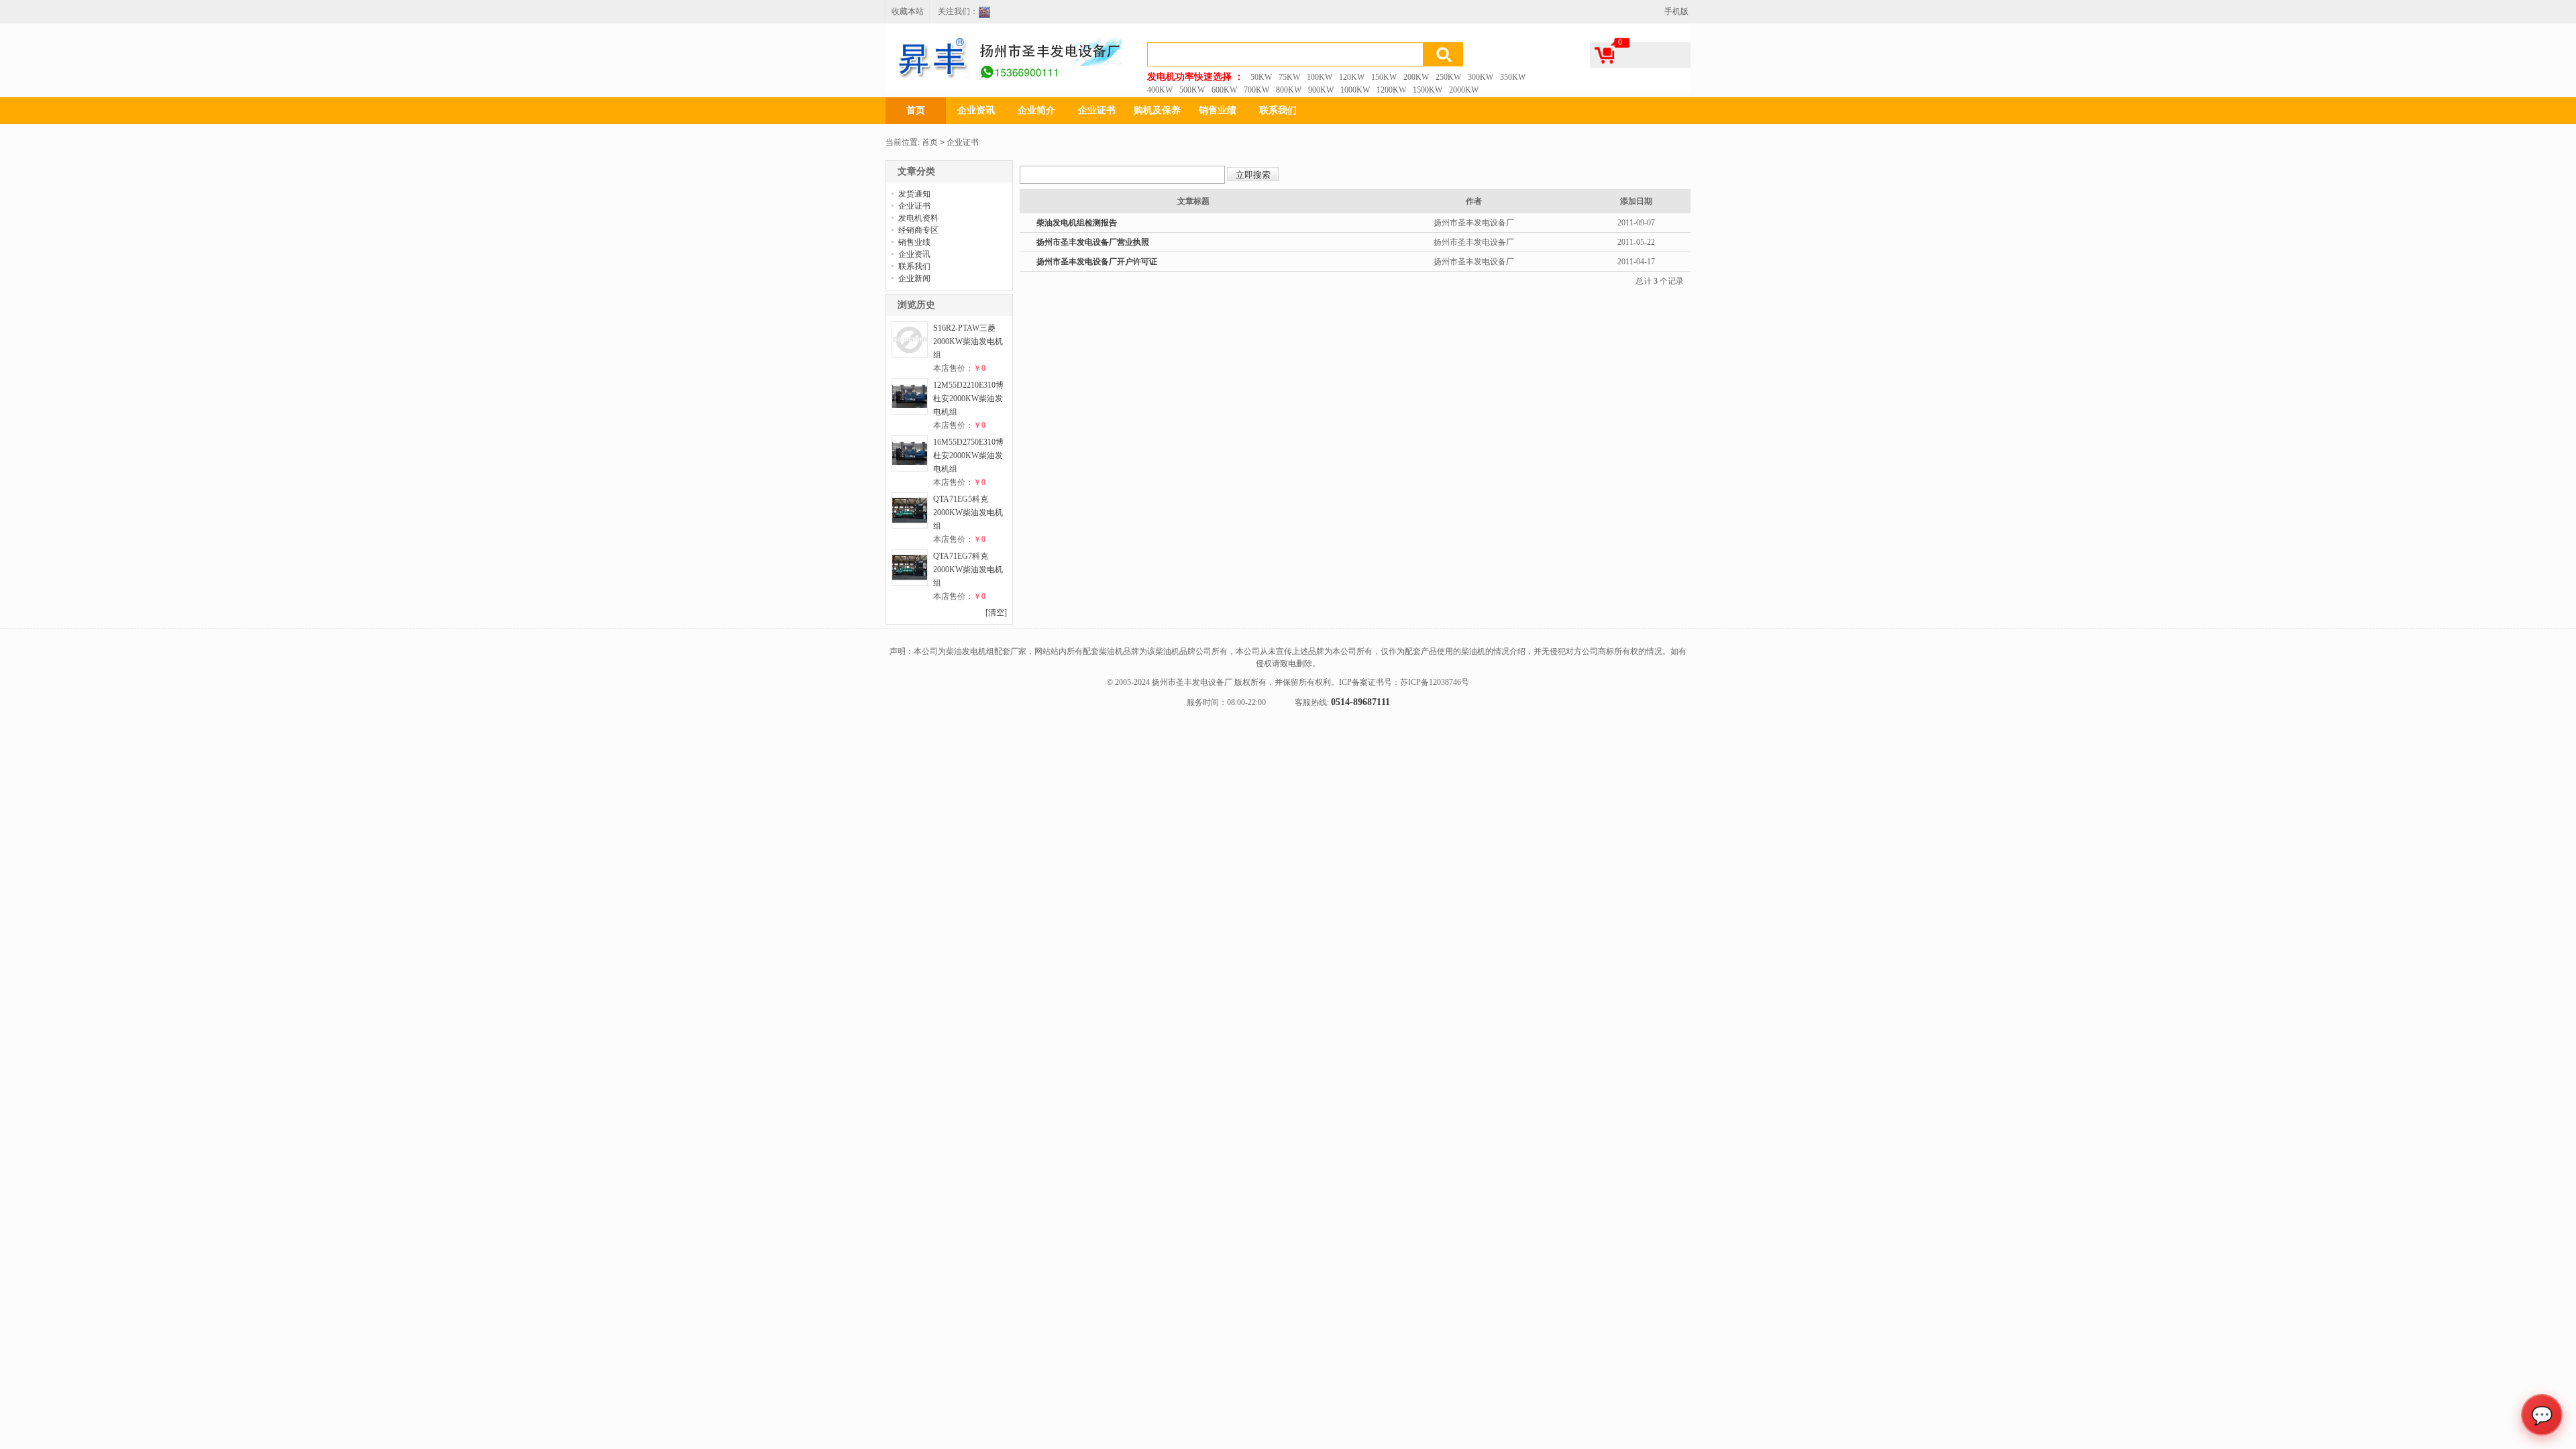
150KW (1384, 77)
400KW (1160, 90)
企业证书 (1097, 110)
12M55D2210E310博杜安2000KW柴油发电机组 (968, 398)
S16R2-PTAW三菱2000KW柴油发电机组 (968, 341)
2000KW (1464, 90)
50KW (1261, 77)
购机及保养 (1157, 110)
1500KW (1428, 90)
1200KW (1391, 90)
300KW (1481, 77)
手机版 (1676, 11)
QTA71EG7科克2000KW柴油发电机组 (968, 570)
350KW (1513, 77)
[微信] (988, 14)
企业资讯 (976, 110)
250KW (1448, 77)
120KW (1352, 77)
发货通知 (914, 194)
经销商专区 (918, 230)
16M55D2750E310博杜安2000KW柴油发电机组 (968, 455)
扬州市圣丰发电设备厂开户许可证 (1097, 262)
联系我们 (1278, 110)
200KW (1416, 77)
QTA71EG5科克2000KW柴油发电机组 (968, 513)
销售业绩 (1218, 110)
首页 (916, 110)
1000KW (1355, 90)
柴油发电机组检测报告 (1077, 223)
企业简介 (1036, 110)
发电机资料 (918, 218)
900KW (1321, 90)
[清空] (996, 612)
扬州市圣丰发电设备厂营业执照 (1093, 242)
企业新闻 (914, 278)
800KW (1289, 90)
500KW (1192, 90)
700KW (1256, 90)
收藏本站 (908, 11)
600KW (1224, 90)
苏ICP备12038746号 (1435, 682)
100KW (1320, 77)
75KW (1289, 77)
